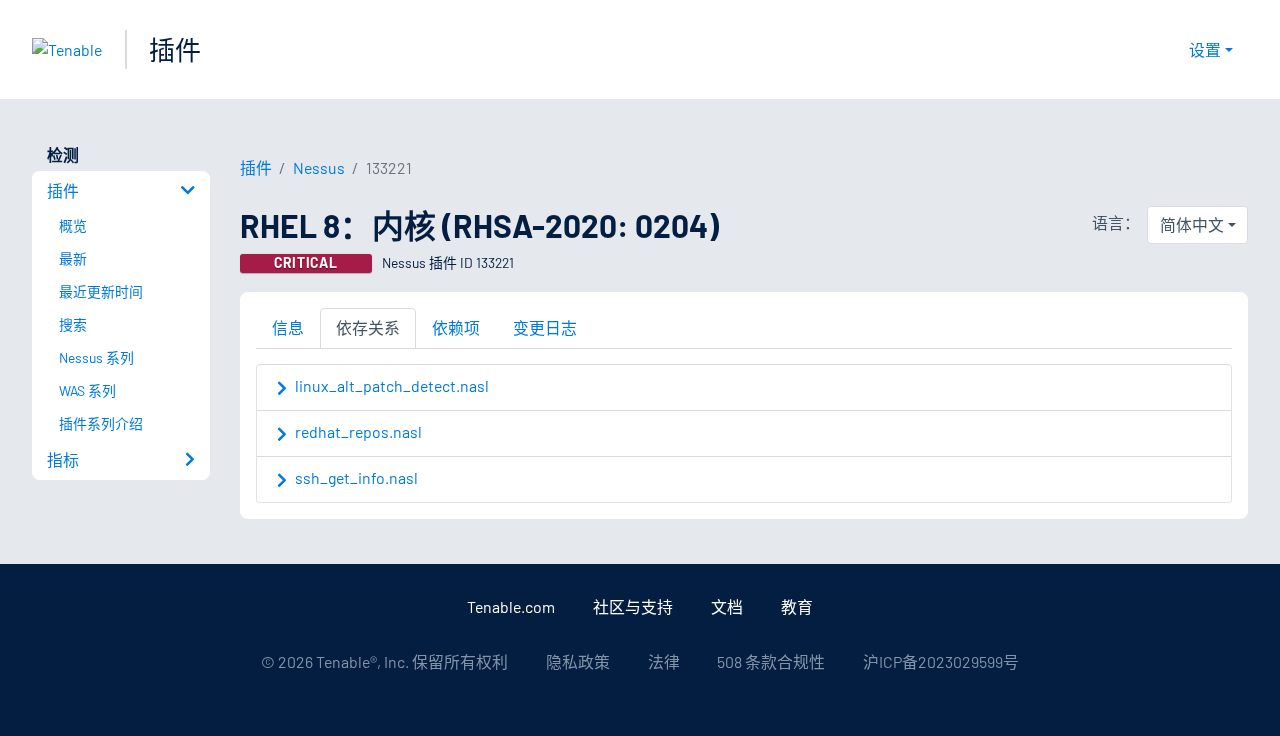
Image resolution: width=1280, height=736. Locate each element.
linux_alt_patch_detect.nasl (392, 385)
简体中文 (1192, 224)
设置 (1205, 49)
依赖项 (456, 327)
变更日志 (545, 327)
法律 (664, 661)
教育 (797, 606)
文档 (727, 606)
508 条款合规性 (771, 661)
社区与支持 (633, 606)
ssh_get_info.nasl (356, 477)
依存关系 (368, 327)
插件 (175, 49)
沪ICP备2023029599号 (941, 661)
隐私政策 (578, 661)
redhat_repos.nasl (358, 431)
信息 (288, 327)
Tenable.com (511, 606)
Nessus (319, 167)
